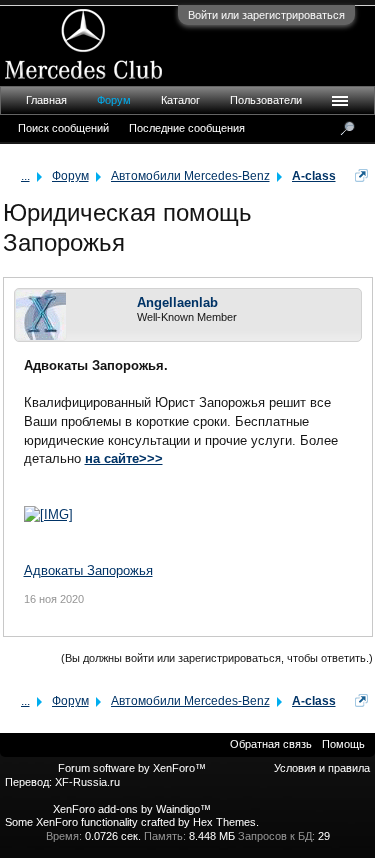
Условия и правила (322, 768)
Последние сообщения (187, 128)
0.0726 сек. (113, 836)
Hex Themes (224, 822)
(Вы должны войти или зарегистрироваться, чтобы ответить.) (217, 658)
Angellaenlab (177, 302)
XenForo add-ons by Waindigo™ (132, 809)
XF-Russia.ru (87, 782)
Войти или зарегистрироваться (266, 15)
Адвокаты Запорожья (88, 570)
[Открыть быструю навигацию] (361, 175)
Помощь (343, 744)
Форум (114, 100)
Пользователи (266, 100)
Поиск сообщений (63, 128)
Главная (46, 100)
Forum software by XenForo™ (132, 768)
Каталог (180, 100)
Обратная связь (271, 744)
